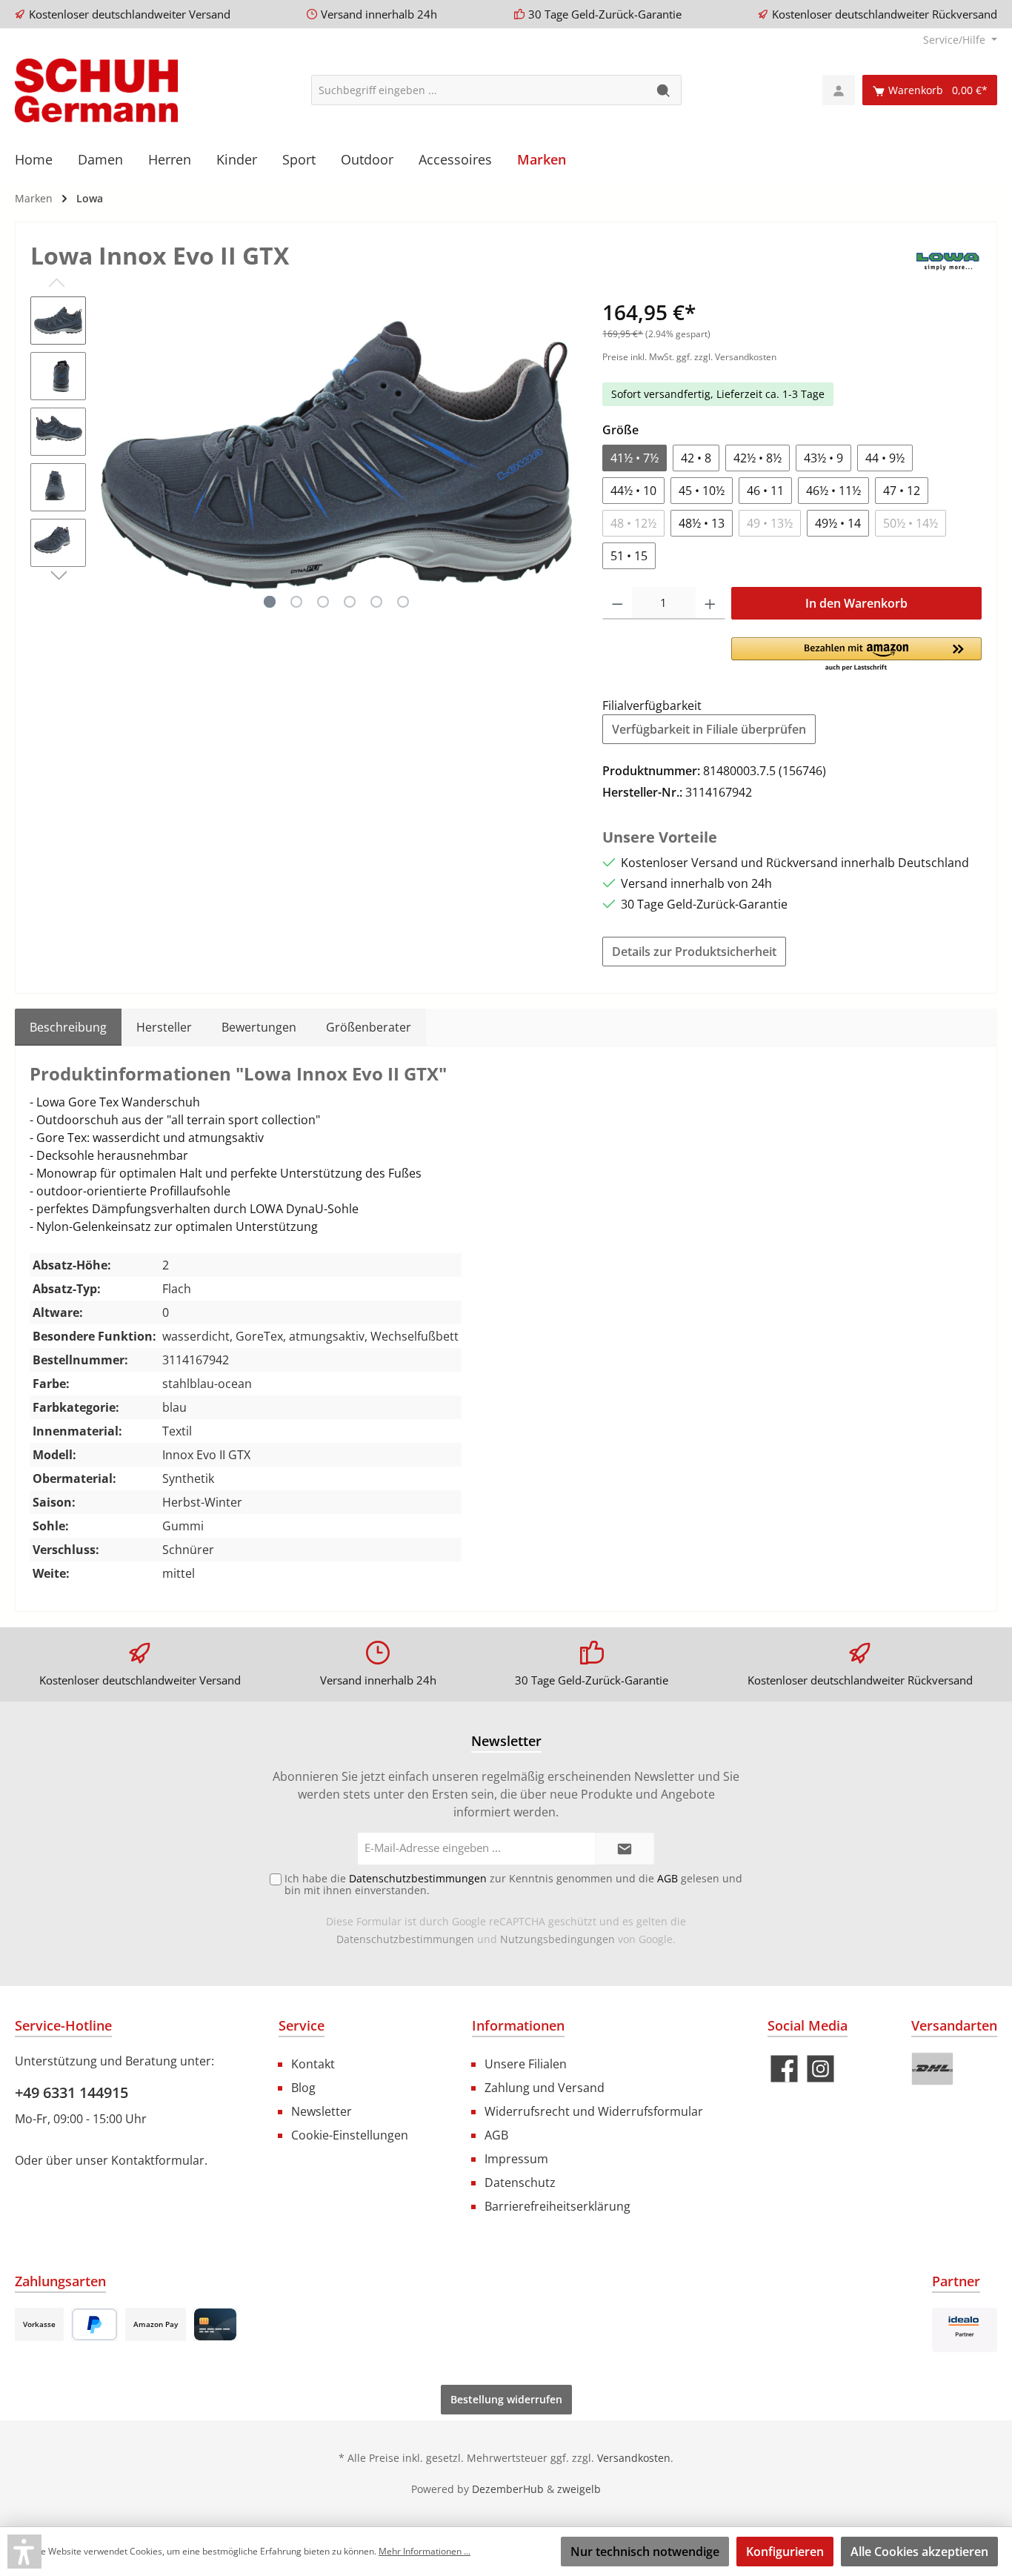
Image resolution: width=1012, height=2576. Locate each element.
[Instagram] (820, 2069)
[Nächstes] (562, 455)
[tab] (68, 1027)
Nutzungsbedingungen (557, 1939)
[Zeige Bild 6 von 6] (403, 602)
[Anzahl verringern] (617, 603)
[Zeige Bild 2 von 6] (296, 602)
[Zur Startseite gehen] (96, 90)
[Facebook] (784, 2069)
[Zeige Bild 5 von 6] (376, 602)
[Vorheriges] (112, 455)
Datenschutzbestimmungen (405, 1939)
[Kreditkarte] (215, 2324)
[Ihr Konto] (839, 90)
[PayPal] (94, 2324)
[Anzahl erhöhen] (710, 603)
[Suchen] (664, 90)
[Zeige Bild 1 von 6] (270, 602)
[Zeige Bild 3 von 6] (323, 602)
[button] (856, 655)
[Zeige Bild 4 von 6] (350, 602)
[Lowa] (948, 258)
